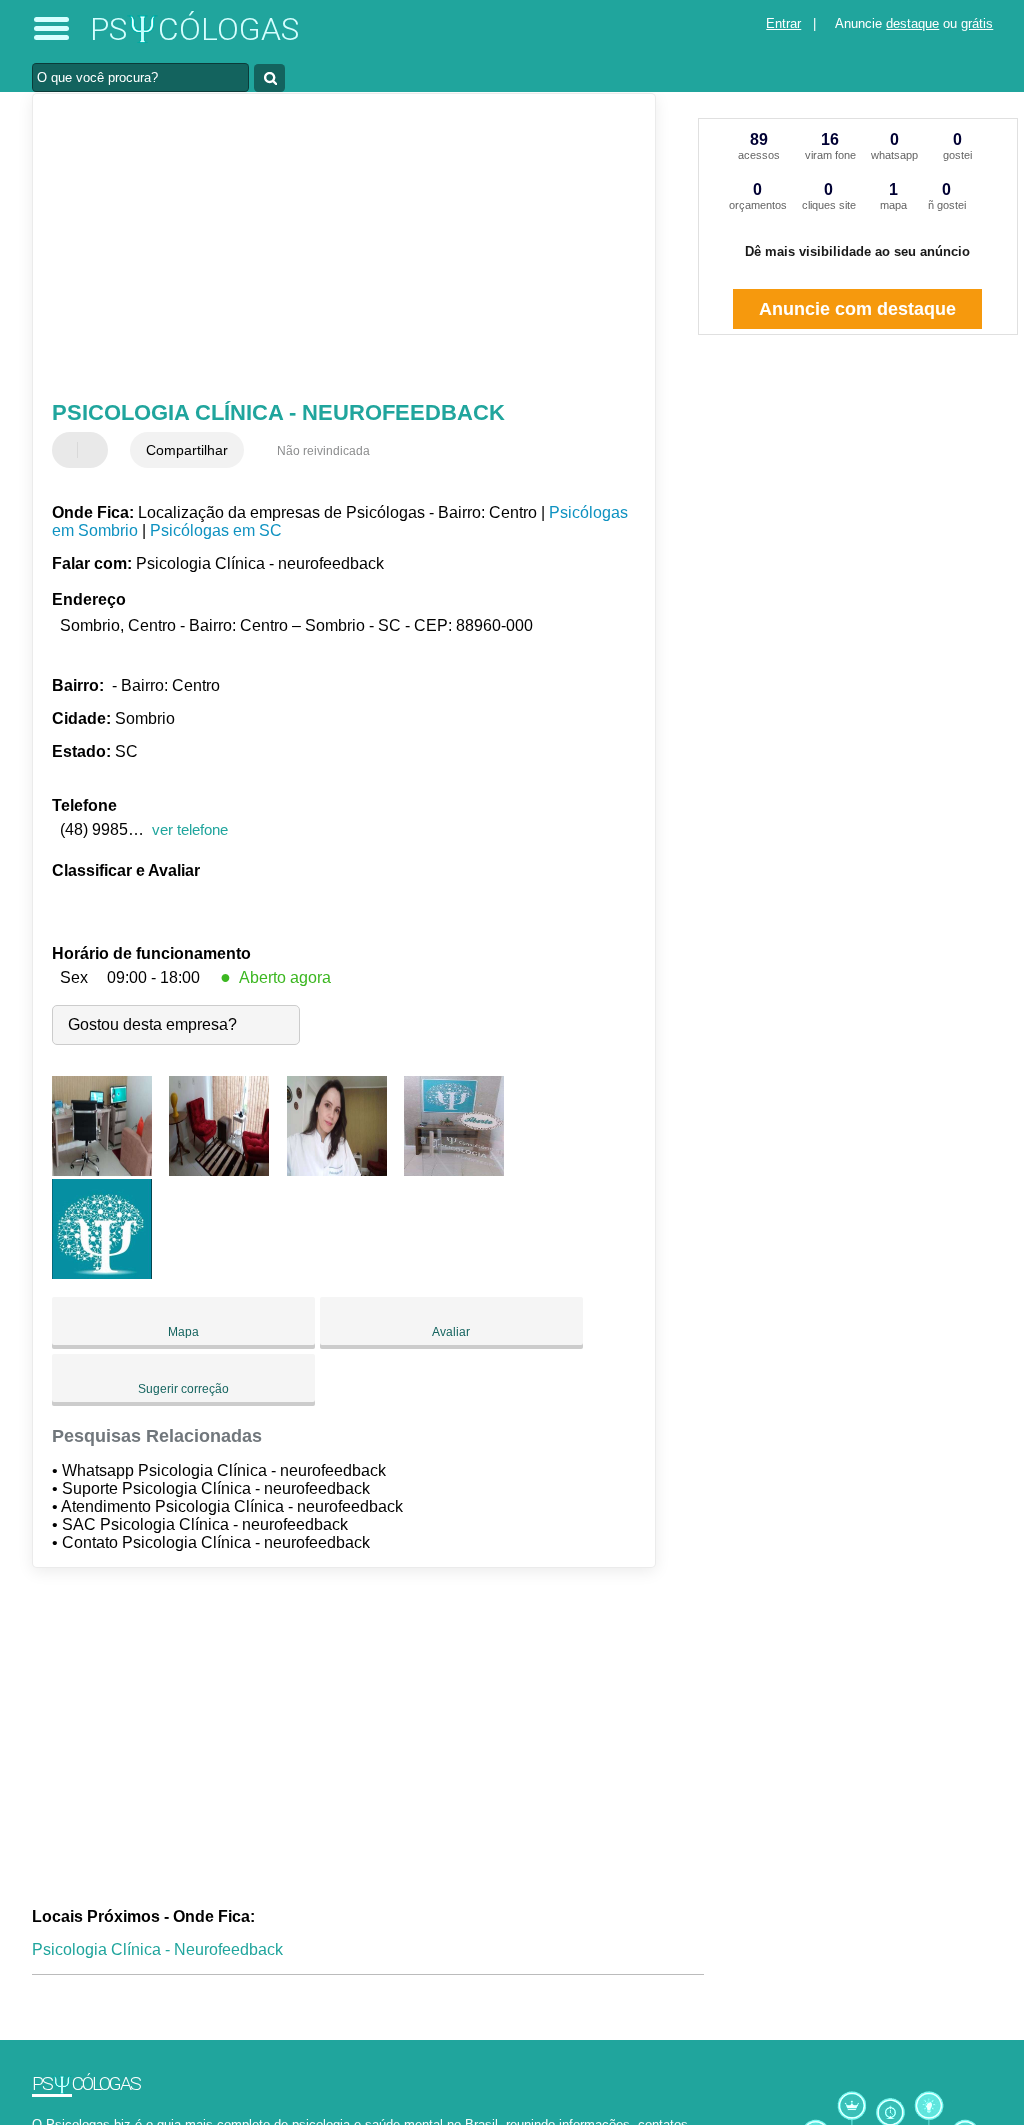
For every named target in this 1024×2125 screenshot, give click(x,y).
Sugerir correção (183, 1389)
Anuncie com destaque (857, 309)
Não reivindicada (323, 451)
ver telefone (190, 829)
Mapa (183, 1332)
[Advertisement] (332, 249)
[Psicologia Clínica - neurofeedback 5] (102, 1273)
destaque (912, 23)
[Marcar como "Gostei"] (70, 450)
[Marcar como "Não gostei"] (95, 450)
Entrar (783, 23)
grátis (977, 23)
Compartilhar (187, 450)
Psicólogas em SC (216, 530)
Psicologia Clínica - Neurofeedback (157, 1949)
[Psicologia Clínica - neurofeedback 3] (337, 1170)
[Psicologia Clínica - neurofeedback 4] (454, 1170)
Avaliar (451, 1332)
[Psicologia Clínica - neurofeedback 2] (219, 1170)
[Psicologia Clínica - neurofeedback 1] (102, 1170)
